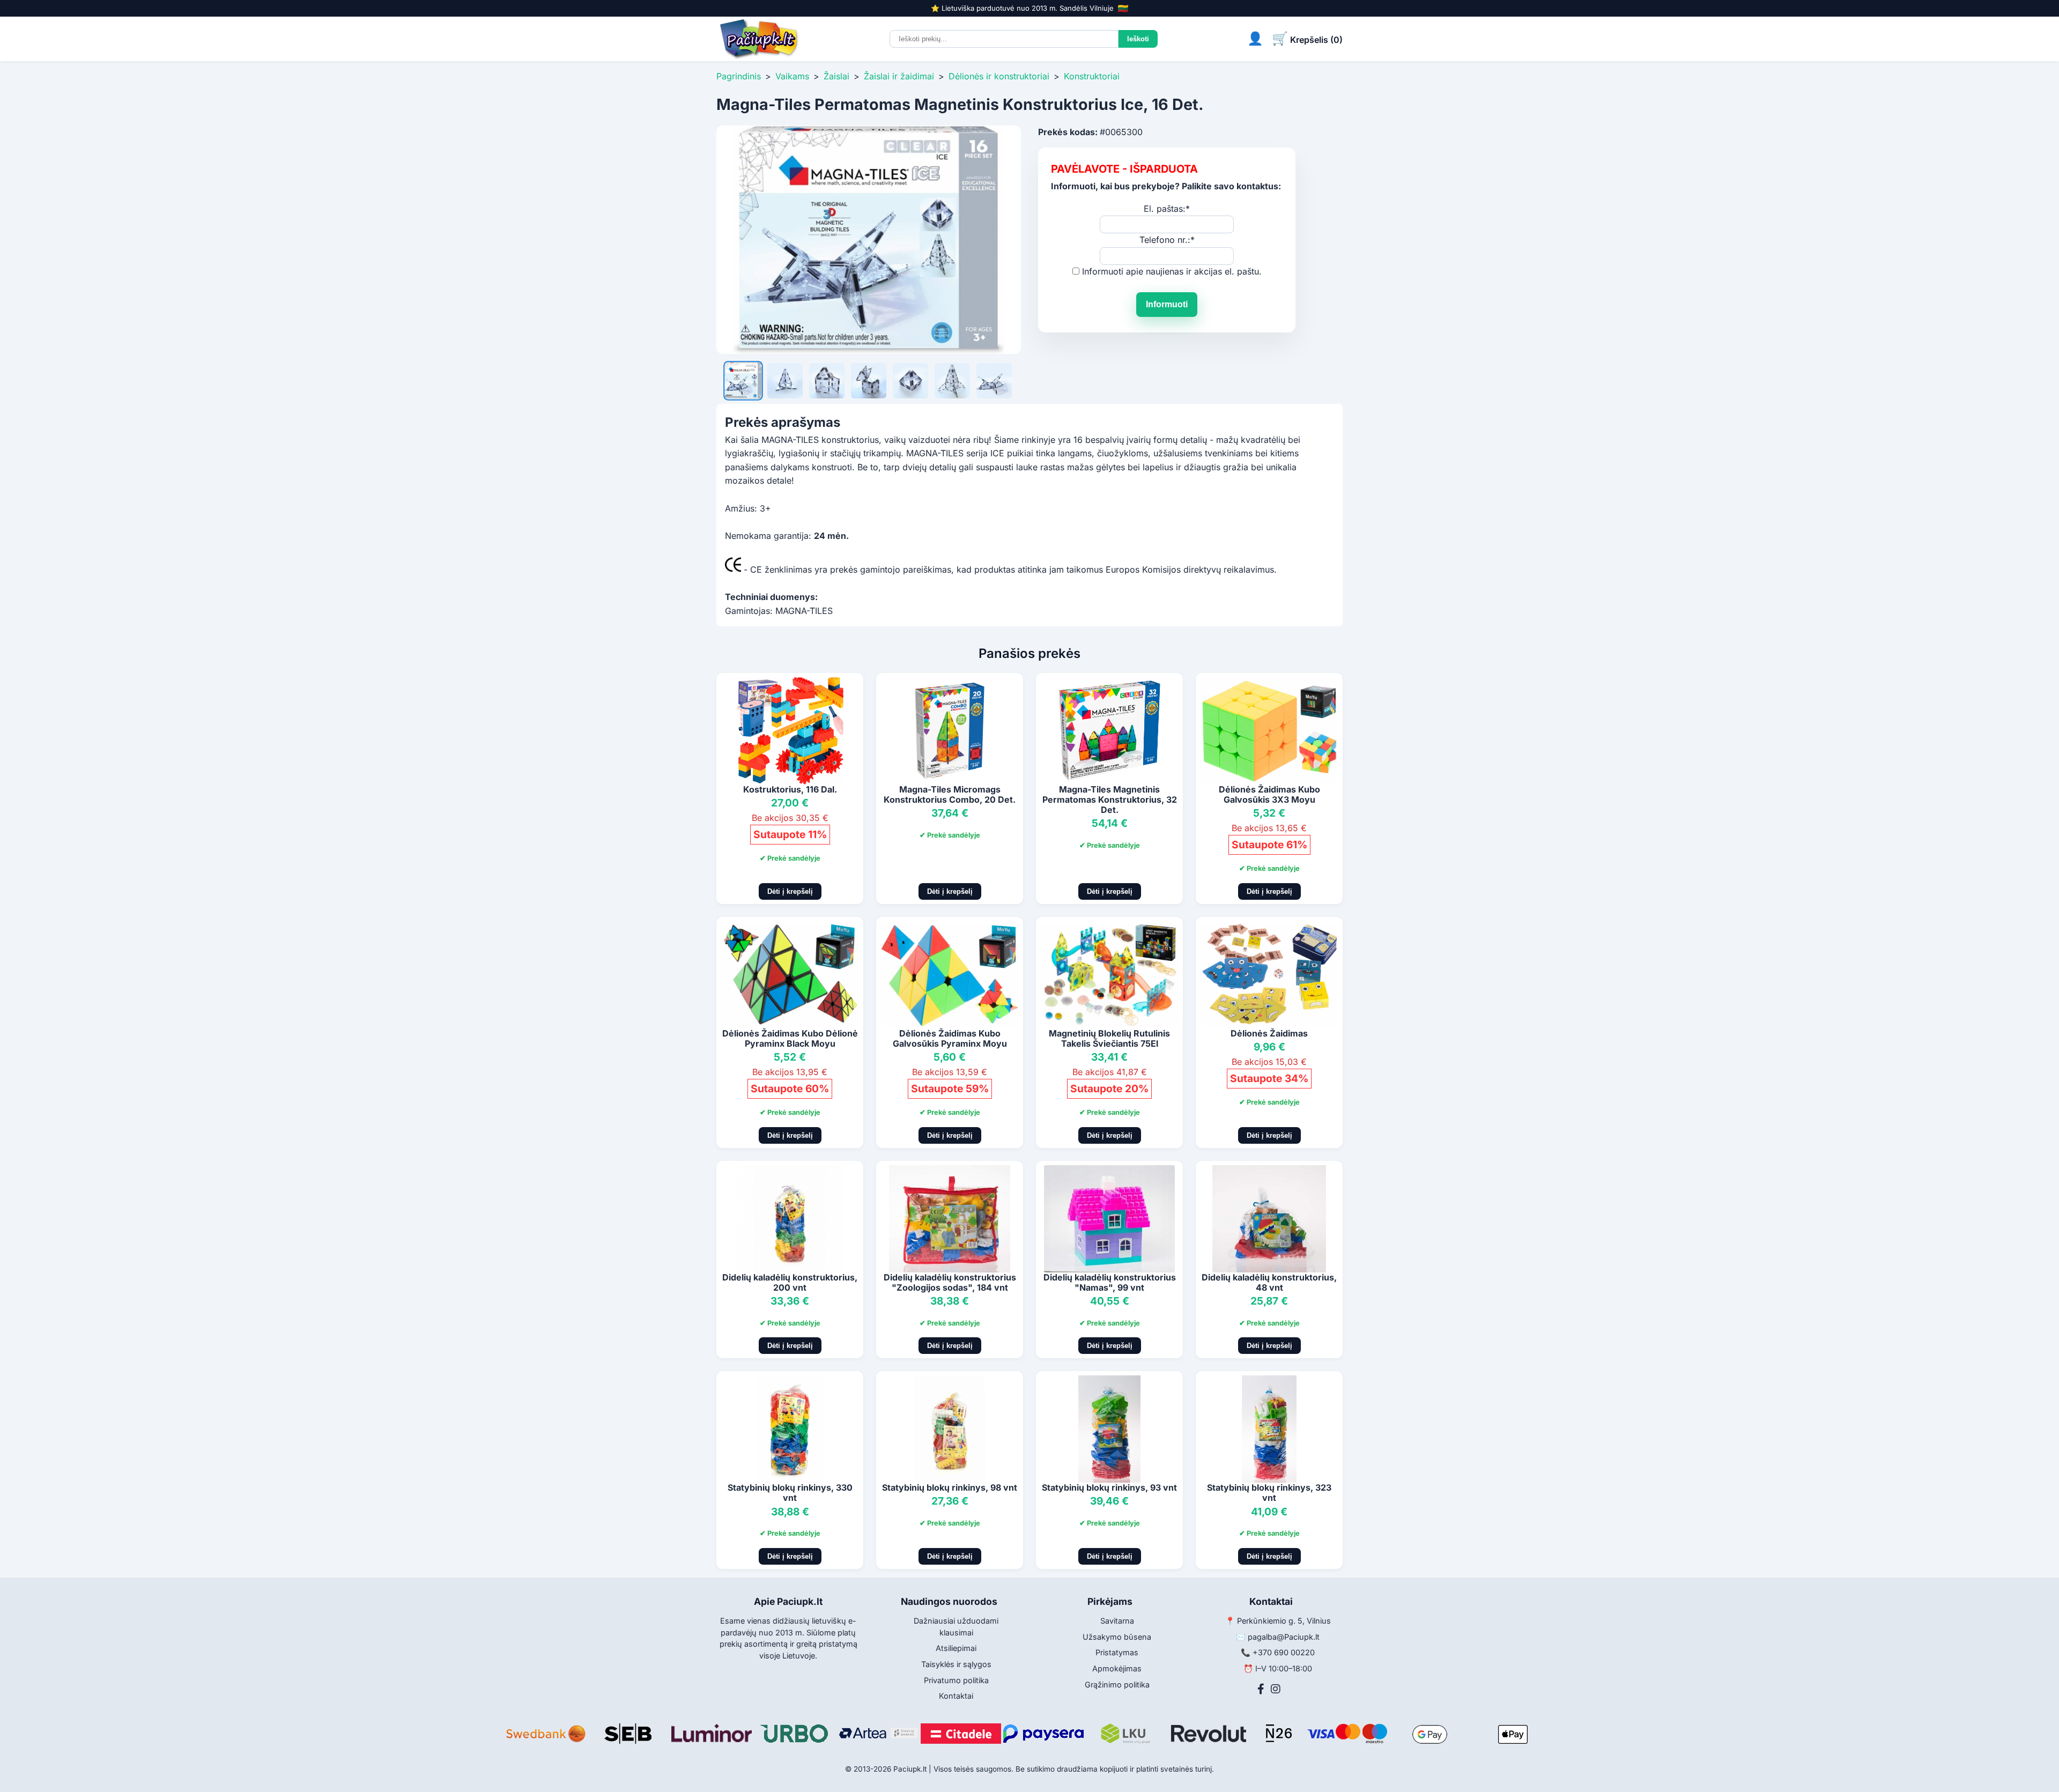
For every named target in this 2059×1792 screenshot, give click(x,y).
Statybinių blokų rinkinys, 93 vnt (1109, 1487)
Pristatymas (1117, 1652)
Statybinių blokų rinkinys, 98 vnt (950, 1487)
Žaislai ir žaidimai (899, 76)
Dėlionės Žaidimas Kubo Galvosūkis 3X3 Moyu (1269, 794)
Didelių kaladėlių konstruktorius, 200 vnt (790, 1282)
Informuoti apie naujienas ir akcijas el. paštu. (1172, 271)
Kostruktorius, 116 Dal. (790, 789)
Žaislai (836, 76)
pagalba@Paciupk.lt (1284, 1637)
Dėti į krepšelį (790, 891)
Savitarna (1117, 1621)
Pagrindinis (739, 76)
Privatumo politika (956, 1680)
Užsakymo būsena (1117, 1637)
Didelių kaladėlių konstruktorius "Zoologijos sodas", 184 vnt (950, 1282)
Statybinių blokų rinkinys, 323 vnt (1269, 1493)
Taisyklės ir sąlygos (956, 1664)
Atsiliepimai (956, 1648)
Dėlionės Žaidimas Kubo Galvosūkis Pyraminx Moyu (950, 1038)
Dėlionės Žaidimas (1269, 1033)
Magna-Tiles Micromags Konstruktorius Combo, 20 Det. (950, 794)
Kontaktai (956, 1696)
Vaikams (792, 76)
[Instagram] (1276, 1689)
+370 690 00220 (1284, 1652)
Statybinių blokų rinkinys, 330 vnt (790, 1493)
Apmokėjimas (1117, 1668)
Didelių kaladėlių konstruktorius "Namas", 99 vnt (1110, 1282)
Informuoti (1167, 304)
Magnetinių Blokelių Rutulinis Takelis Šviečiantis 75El (1109, 1038)
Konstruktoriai (1092, 76)
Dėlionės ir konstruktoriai (999, 76)
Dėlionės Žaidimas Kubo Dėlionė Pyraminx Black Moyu (790, 1038)
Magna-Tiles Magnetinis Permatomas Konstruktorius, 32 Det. (1110, 799)
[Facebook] (1261, 1689)
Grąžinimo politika (1117, 1684)
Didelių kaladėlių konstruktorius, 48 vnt (1269, 1282)
